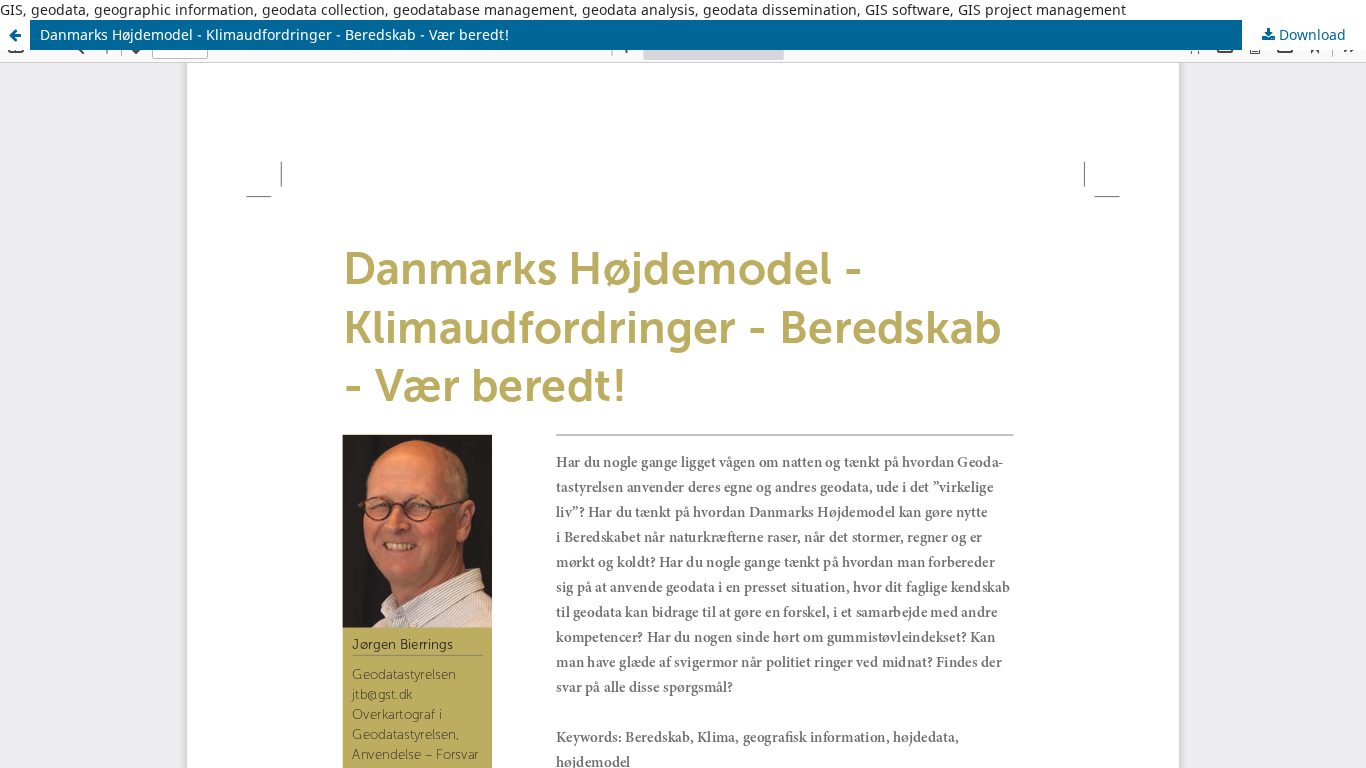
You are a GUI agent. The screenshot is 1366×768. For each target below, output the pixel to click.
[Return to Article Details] (15, 35)
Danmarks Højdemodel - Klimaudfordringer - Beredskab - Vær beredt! (274, 34)
